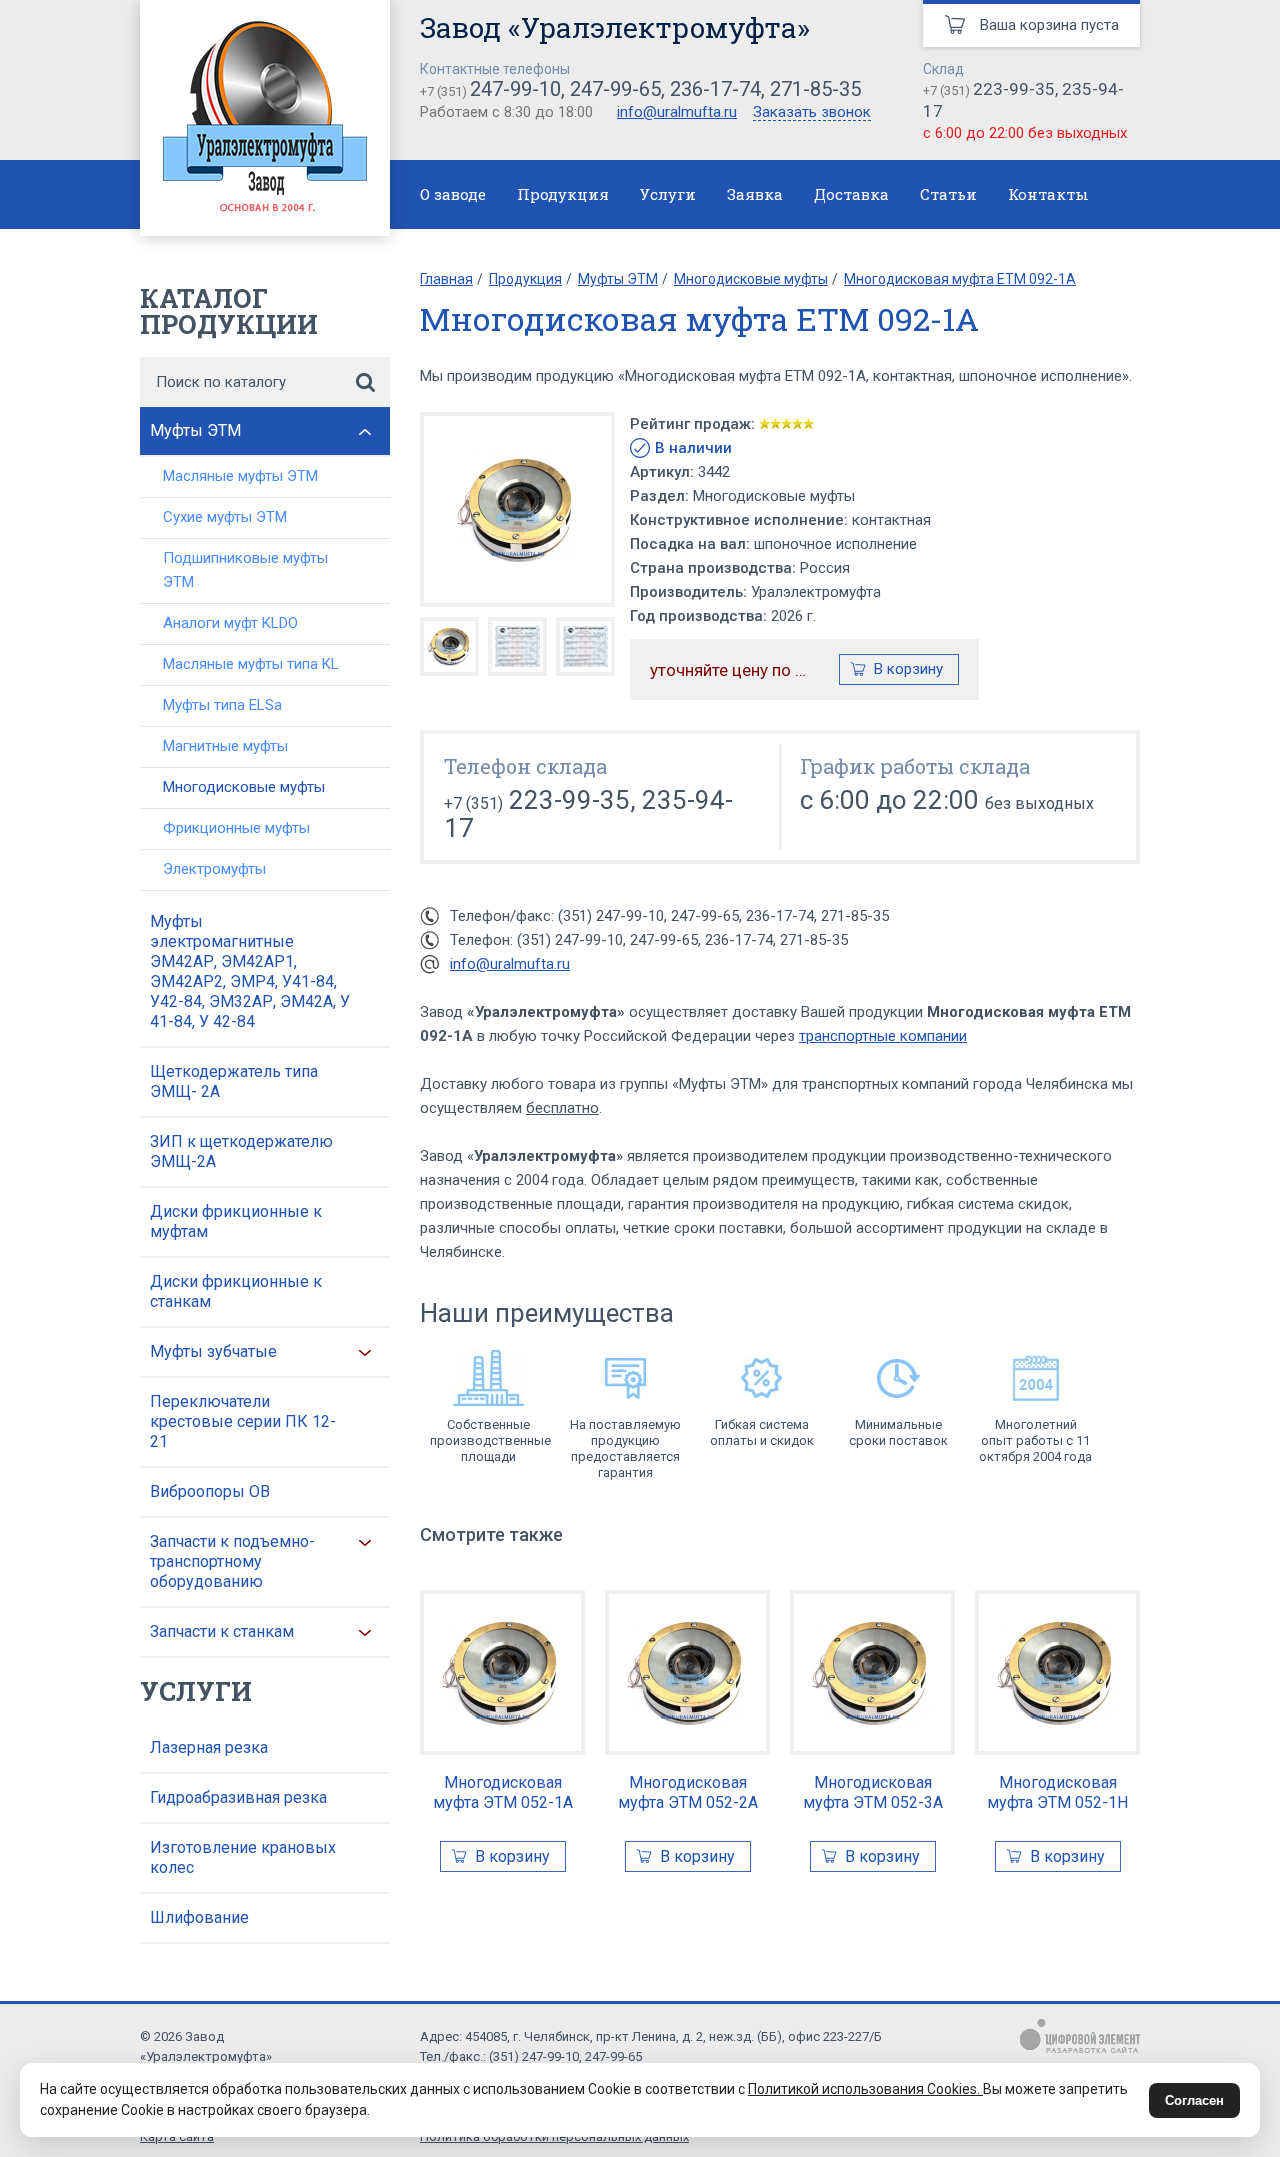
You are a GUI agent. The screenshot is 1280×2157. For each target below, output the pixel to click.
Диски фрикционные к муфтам (236, 1221)
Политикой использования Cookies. (865, 2089)
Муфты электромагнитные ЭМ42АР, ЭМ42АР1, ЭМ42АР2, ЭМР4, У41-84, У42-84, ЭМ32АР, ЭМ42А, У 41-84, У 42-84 (250, 971)
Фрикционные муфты (236, 828)
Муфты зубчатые (213, 1351)
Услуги (668, 194)
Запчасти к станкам (222, 1631)
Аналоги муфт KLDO (230, 623)
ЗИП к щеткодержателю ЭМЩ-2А (241, 1151)
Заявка (755, 194)
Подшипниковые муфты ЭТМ (245, 570)
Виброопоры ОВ (210, 1491)
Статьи (948, 194)
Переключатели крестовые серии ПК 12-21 (243, 1421)
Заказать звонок (812, 113)
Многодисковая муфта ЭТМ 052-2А (688, 1792)
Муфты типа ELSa (222, 705)
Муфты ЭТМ (195, 430)
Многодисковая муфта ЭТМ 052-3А (873, 1792)
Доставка (851, 194)
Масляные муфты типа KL (251, 664)
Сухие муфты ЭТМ (225, 517)
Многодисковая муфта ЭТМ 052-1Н (1057, 1792)
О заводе (453, 194)
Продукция (563, 194)
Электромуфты (214, 869)
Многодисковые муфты (244, 787)
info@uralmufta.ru (677, 112)
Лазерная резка (209, 1747)
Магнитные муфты (225, 746)
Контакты (1048, 194)
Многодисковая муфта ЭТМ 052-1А (503, 1792)
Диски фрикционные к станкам (236, 1291)
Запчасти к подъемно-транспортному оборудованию (232, 1561)
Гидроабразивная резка (238, 1797)
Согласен (1194, 2100)
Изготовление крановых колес (243, 1857)
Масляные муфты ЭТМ (240, 476)
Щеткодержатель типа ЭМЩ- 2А (234, 1081)
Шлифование (199, 1917)
